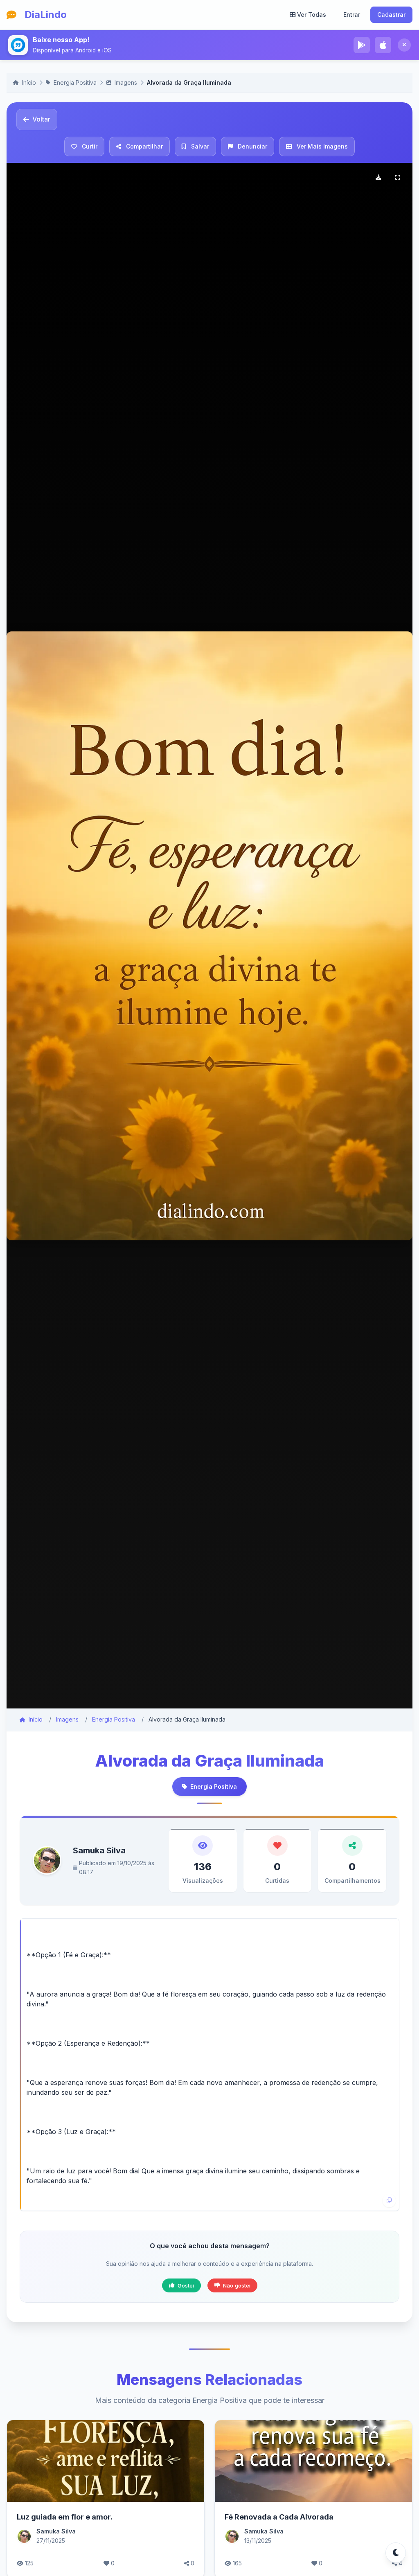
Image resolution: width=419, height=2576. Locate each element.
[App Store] (383, 45)
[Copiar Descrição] (389, 2201)
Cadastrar (391, 15)
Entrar (352, 15)
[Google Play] (362, 45)
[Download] (378, 178)
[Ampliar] (398, 178)
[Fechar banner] (404, 45)
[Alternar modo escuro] (396, 2553)
